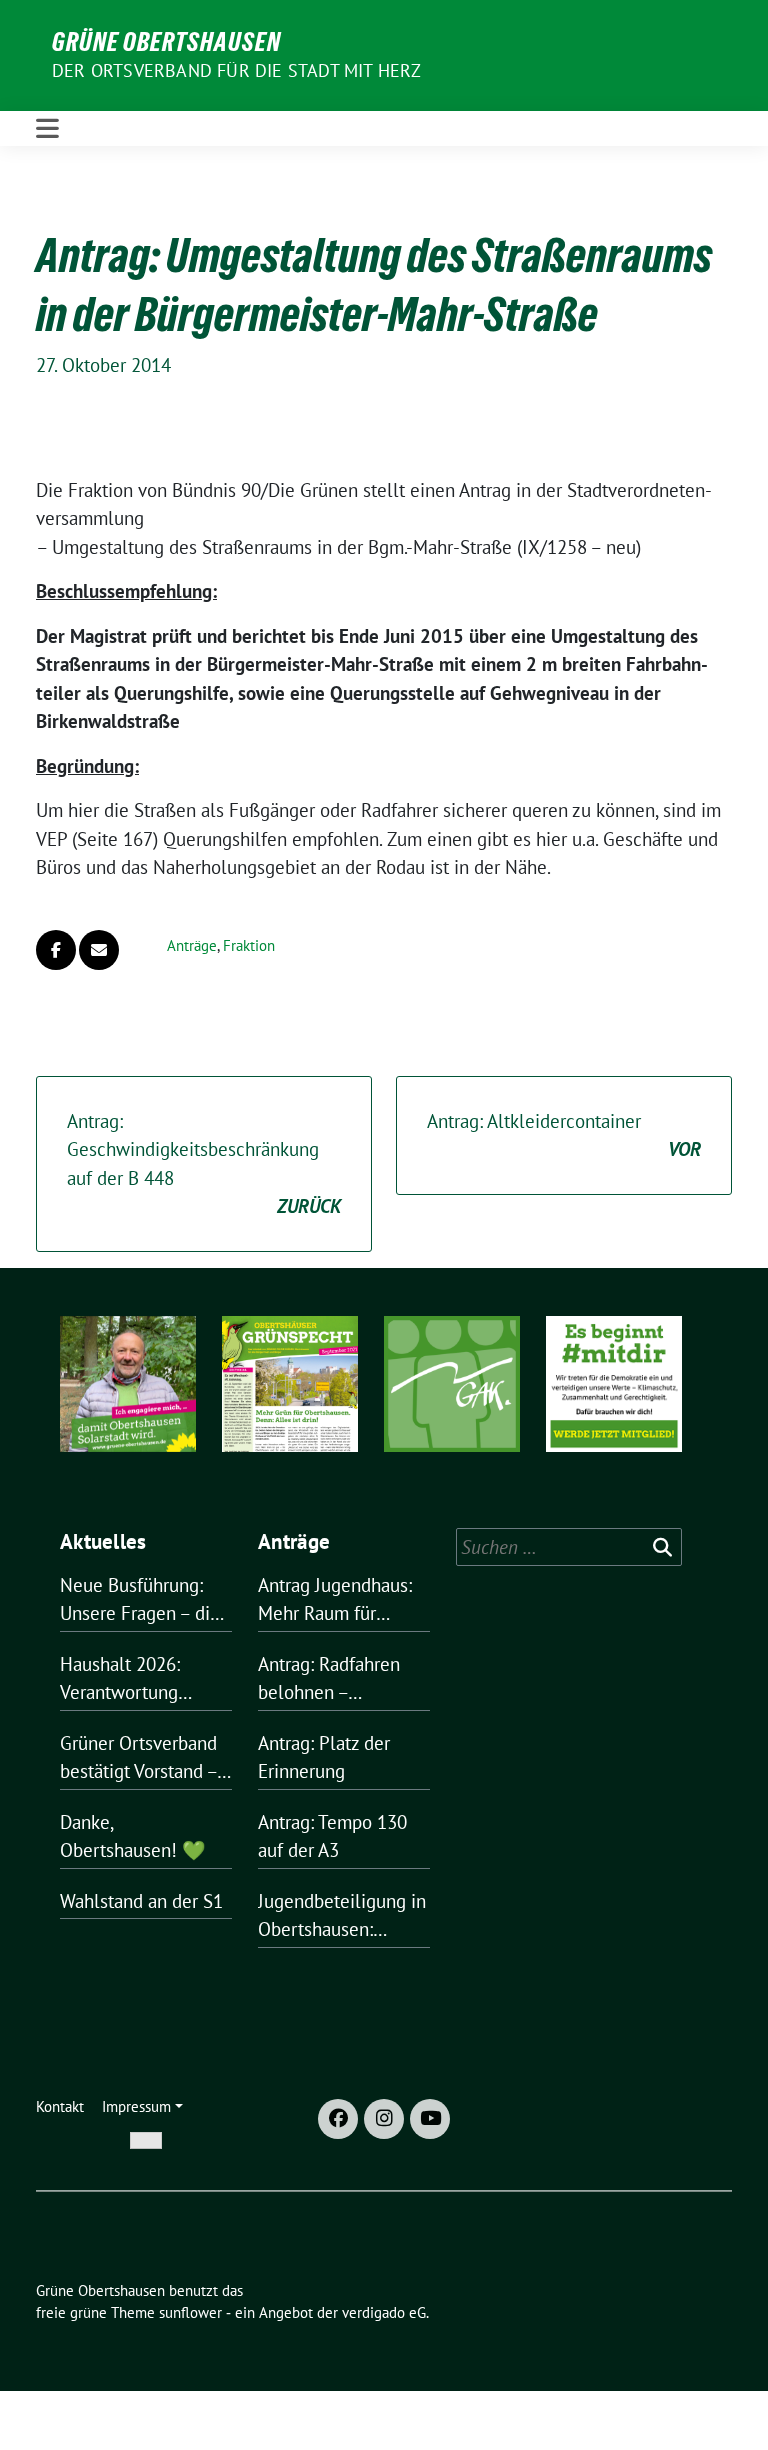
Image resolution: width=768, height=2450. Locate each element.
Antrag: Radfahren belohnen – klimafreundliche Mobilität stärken (329, 1679)
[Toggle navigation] (47, 128)
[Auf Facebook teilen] (56, 950)
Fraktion (249, 945)
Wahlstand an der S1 (141, 1901)
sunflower (190, 2312)
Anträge (192, 945)
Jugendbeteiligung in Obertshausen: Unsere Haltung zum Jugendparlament (342, 1916)
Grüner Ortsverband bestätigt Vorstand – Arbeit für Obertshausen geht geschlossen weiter (138, 1758)
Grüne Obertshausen (166, 42)
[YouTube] (430, 2119)
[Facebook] (338, 2119)
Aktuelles (103, 1541)
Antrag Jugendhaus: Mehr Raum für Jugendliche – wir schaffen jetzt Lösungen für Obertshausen (335, 1600)
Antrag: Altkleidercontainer (564, 1135)
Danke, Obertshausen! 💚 (133, 1836)
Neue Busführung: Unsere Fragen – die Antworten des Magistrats (140, 1600)
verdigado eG (384, 2312)
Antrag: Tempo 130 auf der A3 (332, 1836)
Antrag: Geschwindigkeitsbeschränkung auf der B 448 (204, 1164)
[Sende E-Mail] (99, 950)
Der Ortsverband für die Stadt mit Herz (237, 70)
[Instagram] (384, 2119)
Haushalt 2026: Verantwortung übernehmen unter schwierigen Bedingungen (134, 1679)
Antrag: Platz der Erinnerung (324, 1757)
